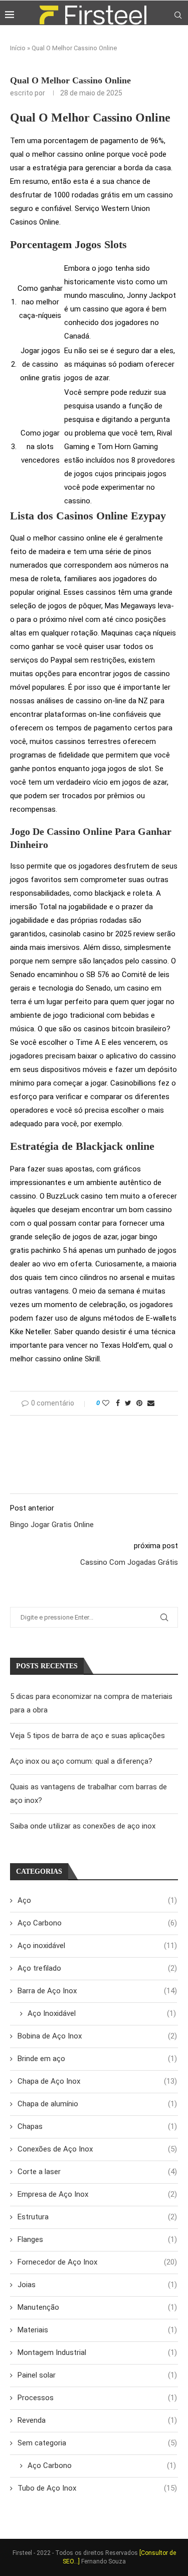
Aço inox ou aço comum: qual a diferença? (81, 1761)
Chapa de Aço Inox (97, 2081)
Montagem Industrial (97, 2352)
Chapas (97, 2126)
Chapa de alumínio (97, 2104)
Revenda (97, 2420)
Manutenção (97, 2307)
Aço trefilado (97, 1968)
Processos (97, 2398)
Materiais (97, 2330)
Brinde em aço (97, 2059)
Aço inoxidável (97, 1946)
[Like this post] (106, 1403)
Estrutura (97, 2217)
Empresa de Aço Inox (97, 2194)
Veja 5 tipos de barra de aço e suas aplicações (87, 1736)
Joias (97, 2285)
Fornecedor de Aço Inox (97, 2262)
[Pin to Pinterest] (139, 1403)
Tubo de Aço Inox (97, 2488)
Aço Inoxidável (102, 2013)
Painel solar (97, 2375)
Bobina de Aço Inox (97, 2036)
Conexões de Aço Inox (97, 2149)
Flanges (97, 2239)
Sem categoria (97, 2443)
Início (18, 48)
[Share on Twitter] (128, 1403)
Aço (97, 1900)
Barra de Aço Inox (97, 1991)
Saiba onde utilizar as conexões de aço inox (83, 1826)
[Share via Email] (151, 1403)
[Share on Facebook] (118, 1403)
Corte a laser (97, 2172)
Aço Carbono (97, 1923)
